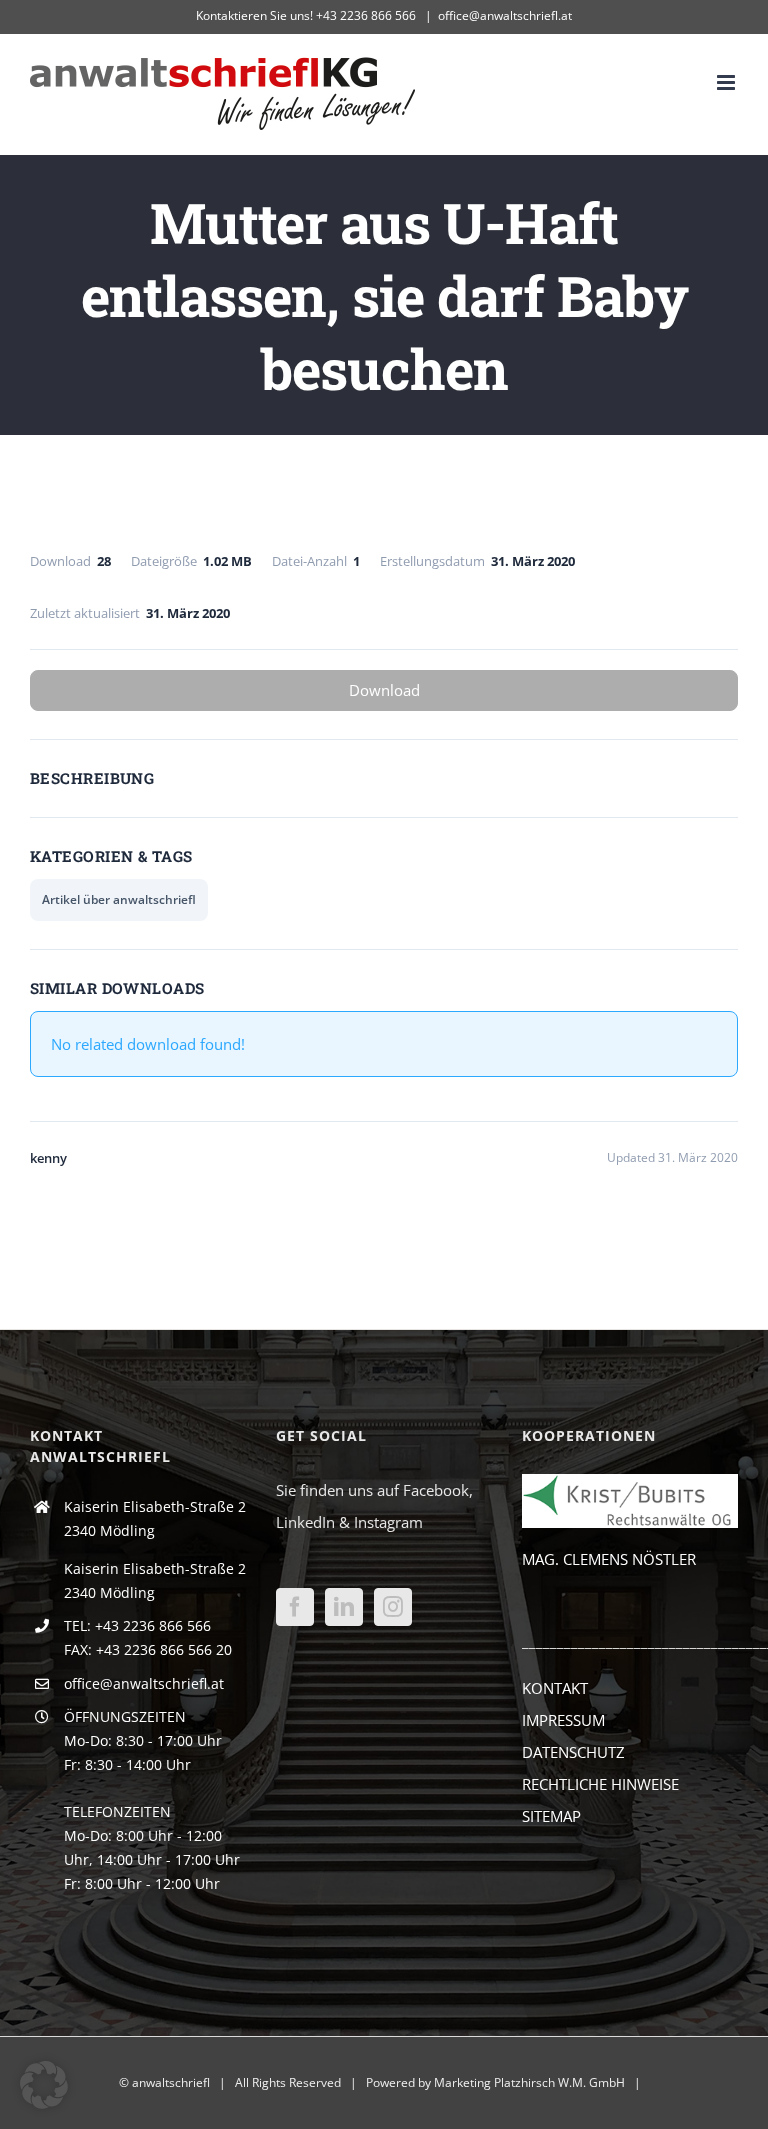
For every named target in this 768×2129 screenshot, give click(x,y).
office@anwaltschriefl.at (505, 15)
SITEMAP (551, 1816)
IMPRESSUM (563, 1720)
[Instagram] (393, 1607)
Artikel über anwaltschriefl (119, 899)
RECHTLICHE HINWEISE (600, 1784)
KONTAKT (555, 1688)
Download (384, 690)
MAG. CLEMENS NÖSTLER (609, 1559)
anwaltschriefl (171, 2082)
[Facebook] (295, 1607)
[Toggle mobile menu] (727, 82)
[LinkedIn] (344, 1607)
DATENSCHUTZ (573, 1752)
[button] (44, 2085)
